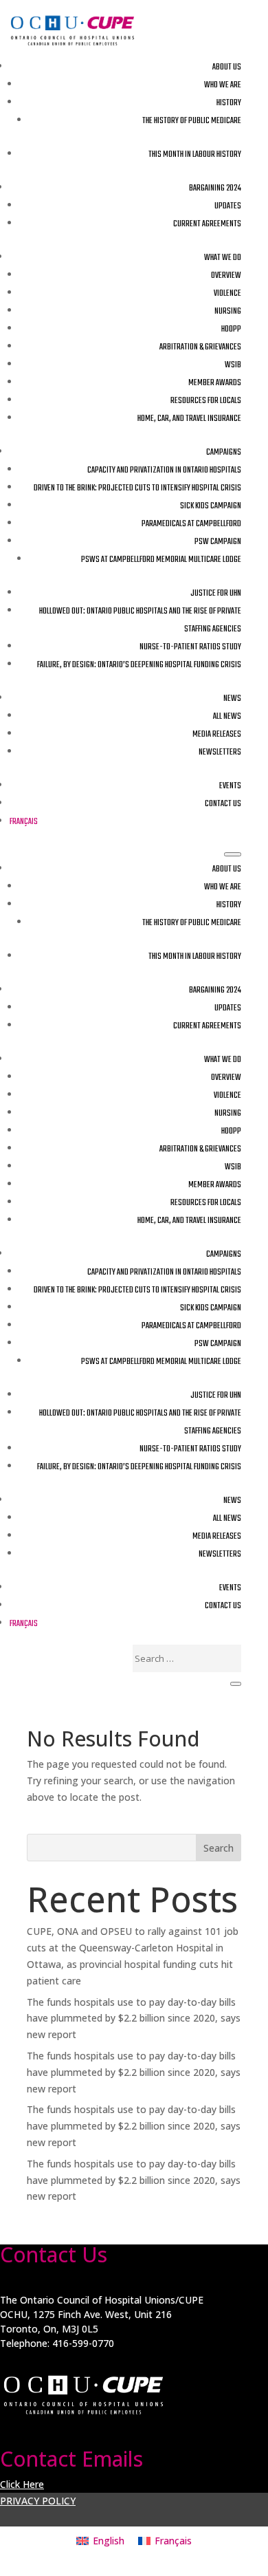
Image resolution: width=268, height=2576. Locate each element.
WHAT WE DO (223, 258)
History (229, 103)
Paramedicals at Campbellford (191, 524)
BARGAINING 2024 (215, 188)
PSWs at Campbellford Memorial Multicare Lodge (161, 560)
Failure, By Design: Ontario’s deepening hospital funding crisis (139, 665)
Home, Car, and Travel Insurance (189, 419)
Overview (226, 276)
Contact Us (223, 804)
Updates (228, 206)
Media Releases (217, 735)
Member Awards (215, 383)
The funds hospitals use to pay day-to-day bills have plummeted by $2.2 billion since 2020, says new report (134, 2018)
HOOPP (231, 329)
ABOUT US (227, 67)
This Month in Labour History (195, 155)
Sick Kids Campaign (211, 506)
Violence (227, 294)
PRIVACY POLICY (38, 2501)
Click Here (22, 2484)
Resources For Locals (206, 401)
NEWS (232, 699)
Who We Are (223, 85)
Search (219, 1848)
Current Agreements (207, 224)
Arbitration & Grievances (200, 347)
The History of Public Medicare (192, 121)
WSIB (233, 365)
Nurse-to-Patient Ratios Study (190, 647)
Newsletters (220, 753)
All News (227, 717)
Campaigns (224, 453)
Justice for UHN (216, 594)
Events (230, 786)
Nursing (228, 312)
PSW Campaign (218, 542)
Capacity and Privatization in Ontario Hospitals (164, 470)
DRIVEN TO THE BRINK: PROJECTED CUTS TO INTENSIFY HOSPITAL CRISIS (137, 488)
